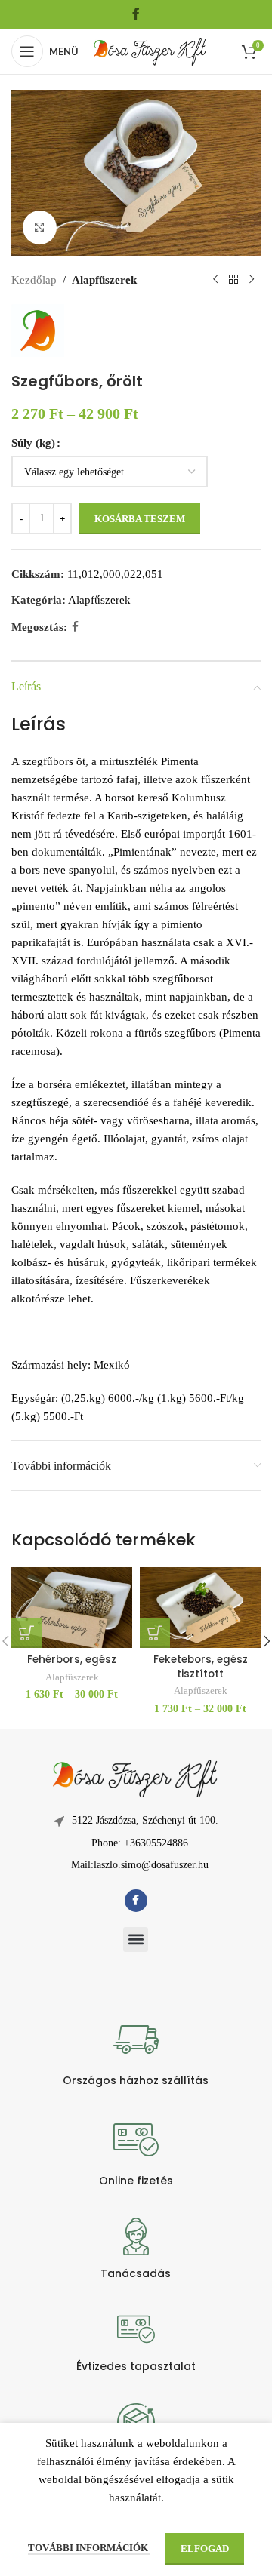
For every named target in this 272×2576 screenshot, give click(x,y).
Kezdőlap (34, 280)
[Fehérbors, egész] (72, 1608)
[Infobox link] (136, 2052)
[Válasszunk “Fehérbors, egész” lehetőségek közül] (26, 1633)
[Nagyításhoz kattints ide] (40, 227)
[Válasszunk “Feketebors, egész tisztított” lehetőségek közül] (155, 1633)
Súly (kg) (33, 443)
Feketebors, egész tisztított (201, 1667)
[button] (136, 1940)
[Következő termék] (252, 280)
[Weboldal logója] (150, 50)
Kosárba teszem (140, 519)
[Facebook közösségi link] (136, 14)
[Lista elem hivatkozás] (136, 1843)
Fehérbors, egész (72, 1660)
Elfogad (205, 2548)
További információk (89, 2548)
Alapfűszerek (104, 280)
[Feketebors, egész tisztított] (200, 1608)
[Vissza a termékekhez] (233, 280)
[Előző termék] (215, 280)
